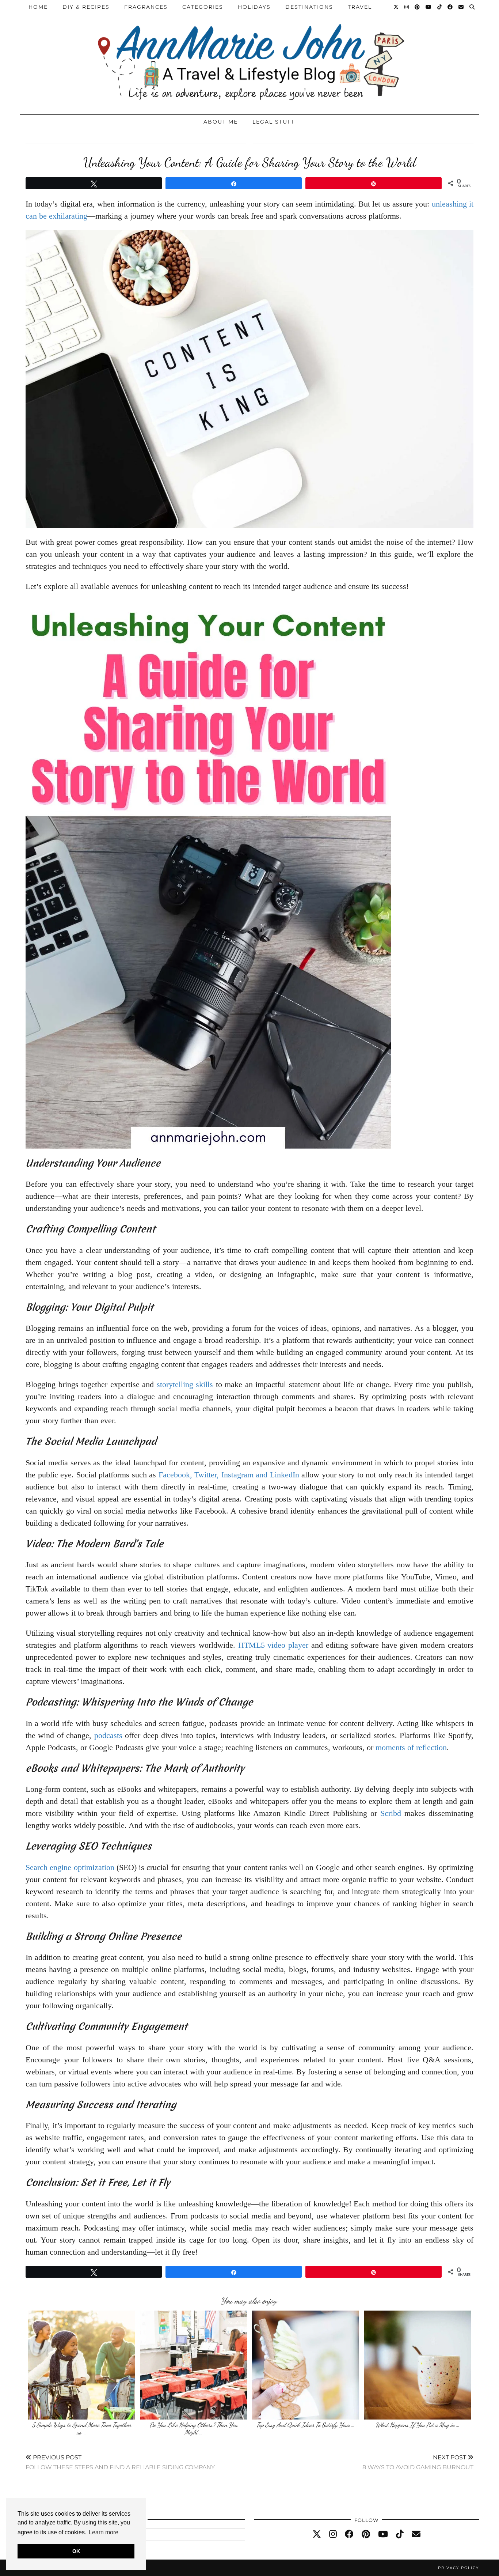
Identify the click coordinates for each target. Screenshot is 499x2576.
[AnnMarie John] (249, 55)
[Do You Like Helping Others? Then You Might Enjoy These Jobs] (194, 2365)
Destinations (309, 7)
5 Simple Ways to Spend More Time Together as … (82, 2428)
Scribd (392, 1813)
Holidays (254, 7)
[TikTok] (440, 7)
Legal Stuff (274, 122)
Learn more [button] (104, 2532)
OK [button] (76, 2551)
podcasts (108, 1735)
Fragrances (146, 7)
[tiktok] (400, 2534)
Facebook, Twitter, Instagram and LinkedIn (229, 1475)
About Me (221, 122)
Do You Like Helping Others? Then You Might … (193, 2428)
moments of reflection (411, 1747)
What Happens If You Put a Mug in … (418, 2425)
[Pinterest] (418, 7)
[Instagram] (407, 7)
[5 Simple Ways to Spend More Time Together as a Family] (81, 2365)
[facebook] (349, 2534)
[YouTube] (429, 7)
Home (38, 7)
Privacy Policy (458, 2568)
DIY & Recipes (86, 7)
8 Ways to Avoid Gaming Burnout (418, 2462)
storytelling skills (185, 1384)
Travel (360, 7)
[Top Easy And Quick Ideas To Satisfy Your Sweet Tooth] (305, 2365)
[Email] (461, 7)
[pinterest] (366, 2534)
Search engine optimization (70, 1867)
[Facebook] (450, 7)
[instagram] (333, 2534)
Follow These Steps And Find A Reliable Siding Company (120, 2462)
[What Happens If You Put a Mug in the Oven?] (418, 2365)
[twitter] (317, 2534)
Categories (203, 7)
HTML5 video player (273, 1645)
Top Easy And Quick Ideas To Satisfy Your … (306, 2425)
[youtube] (383, 2534)
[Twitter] (396, 7)
